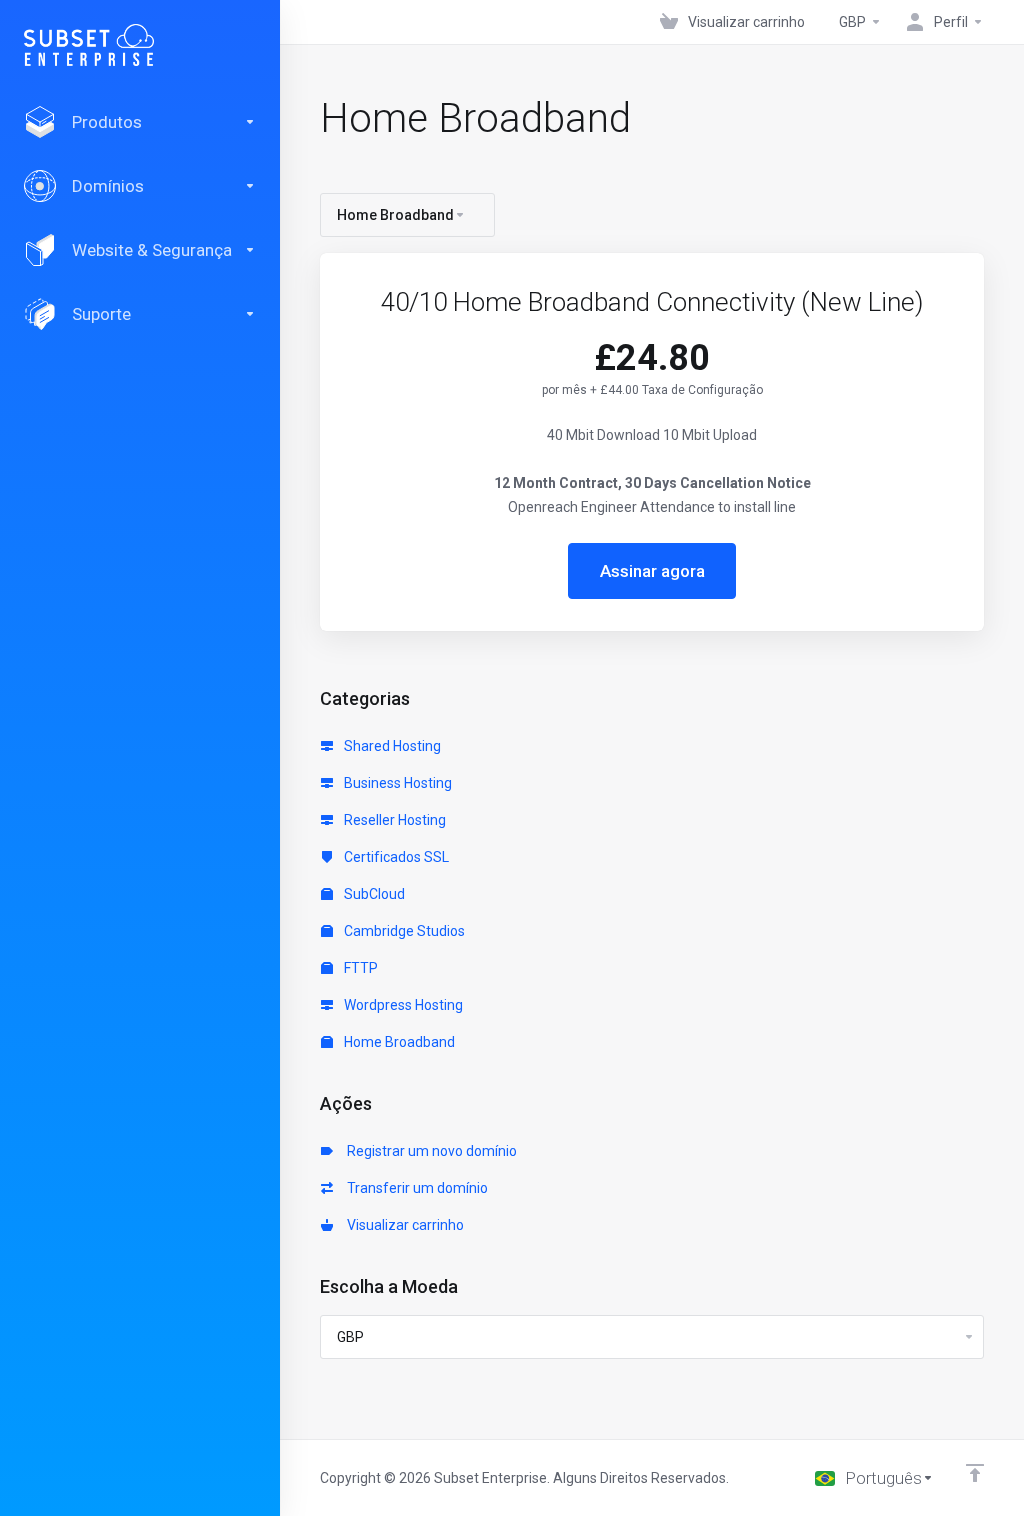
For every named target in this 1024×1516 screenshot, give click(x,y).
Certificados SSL (395, 857)
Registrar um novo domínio (429, 1151)
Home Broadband (398, 1042)
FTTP (359, 968)
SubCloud (373, 894)
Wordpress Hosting (402, 1005)
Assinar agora (652, 571)
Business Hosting (396, 783)
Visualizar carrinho (402, 1225)
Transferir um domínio (414, 1188)
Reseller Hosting (393, 820)
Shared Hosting (391, 746)
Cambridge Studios (403, 931)
